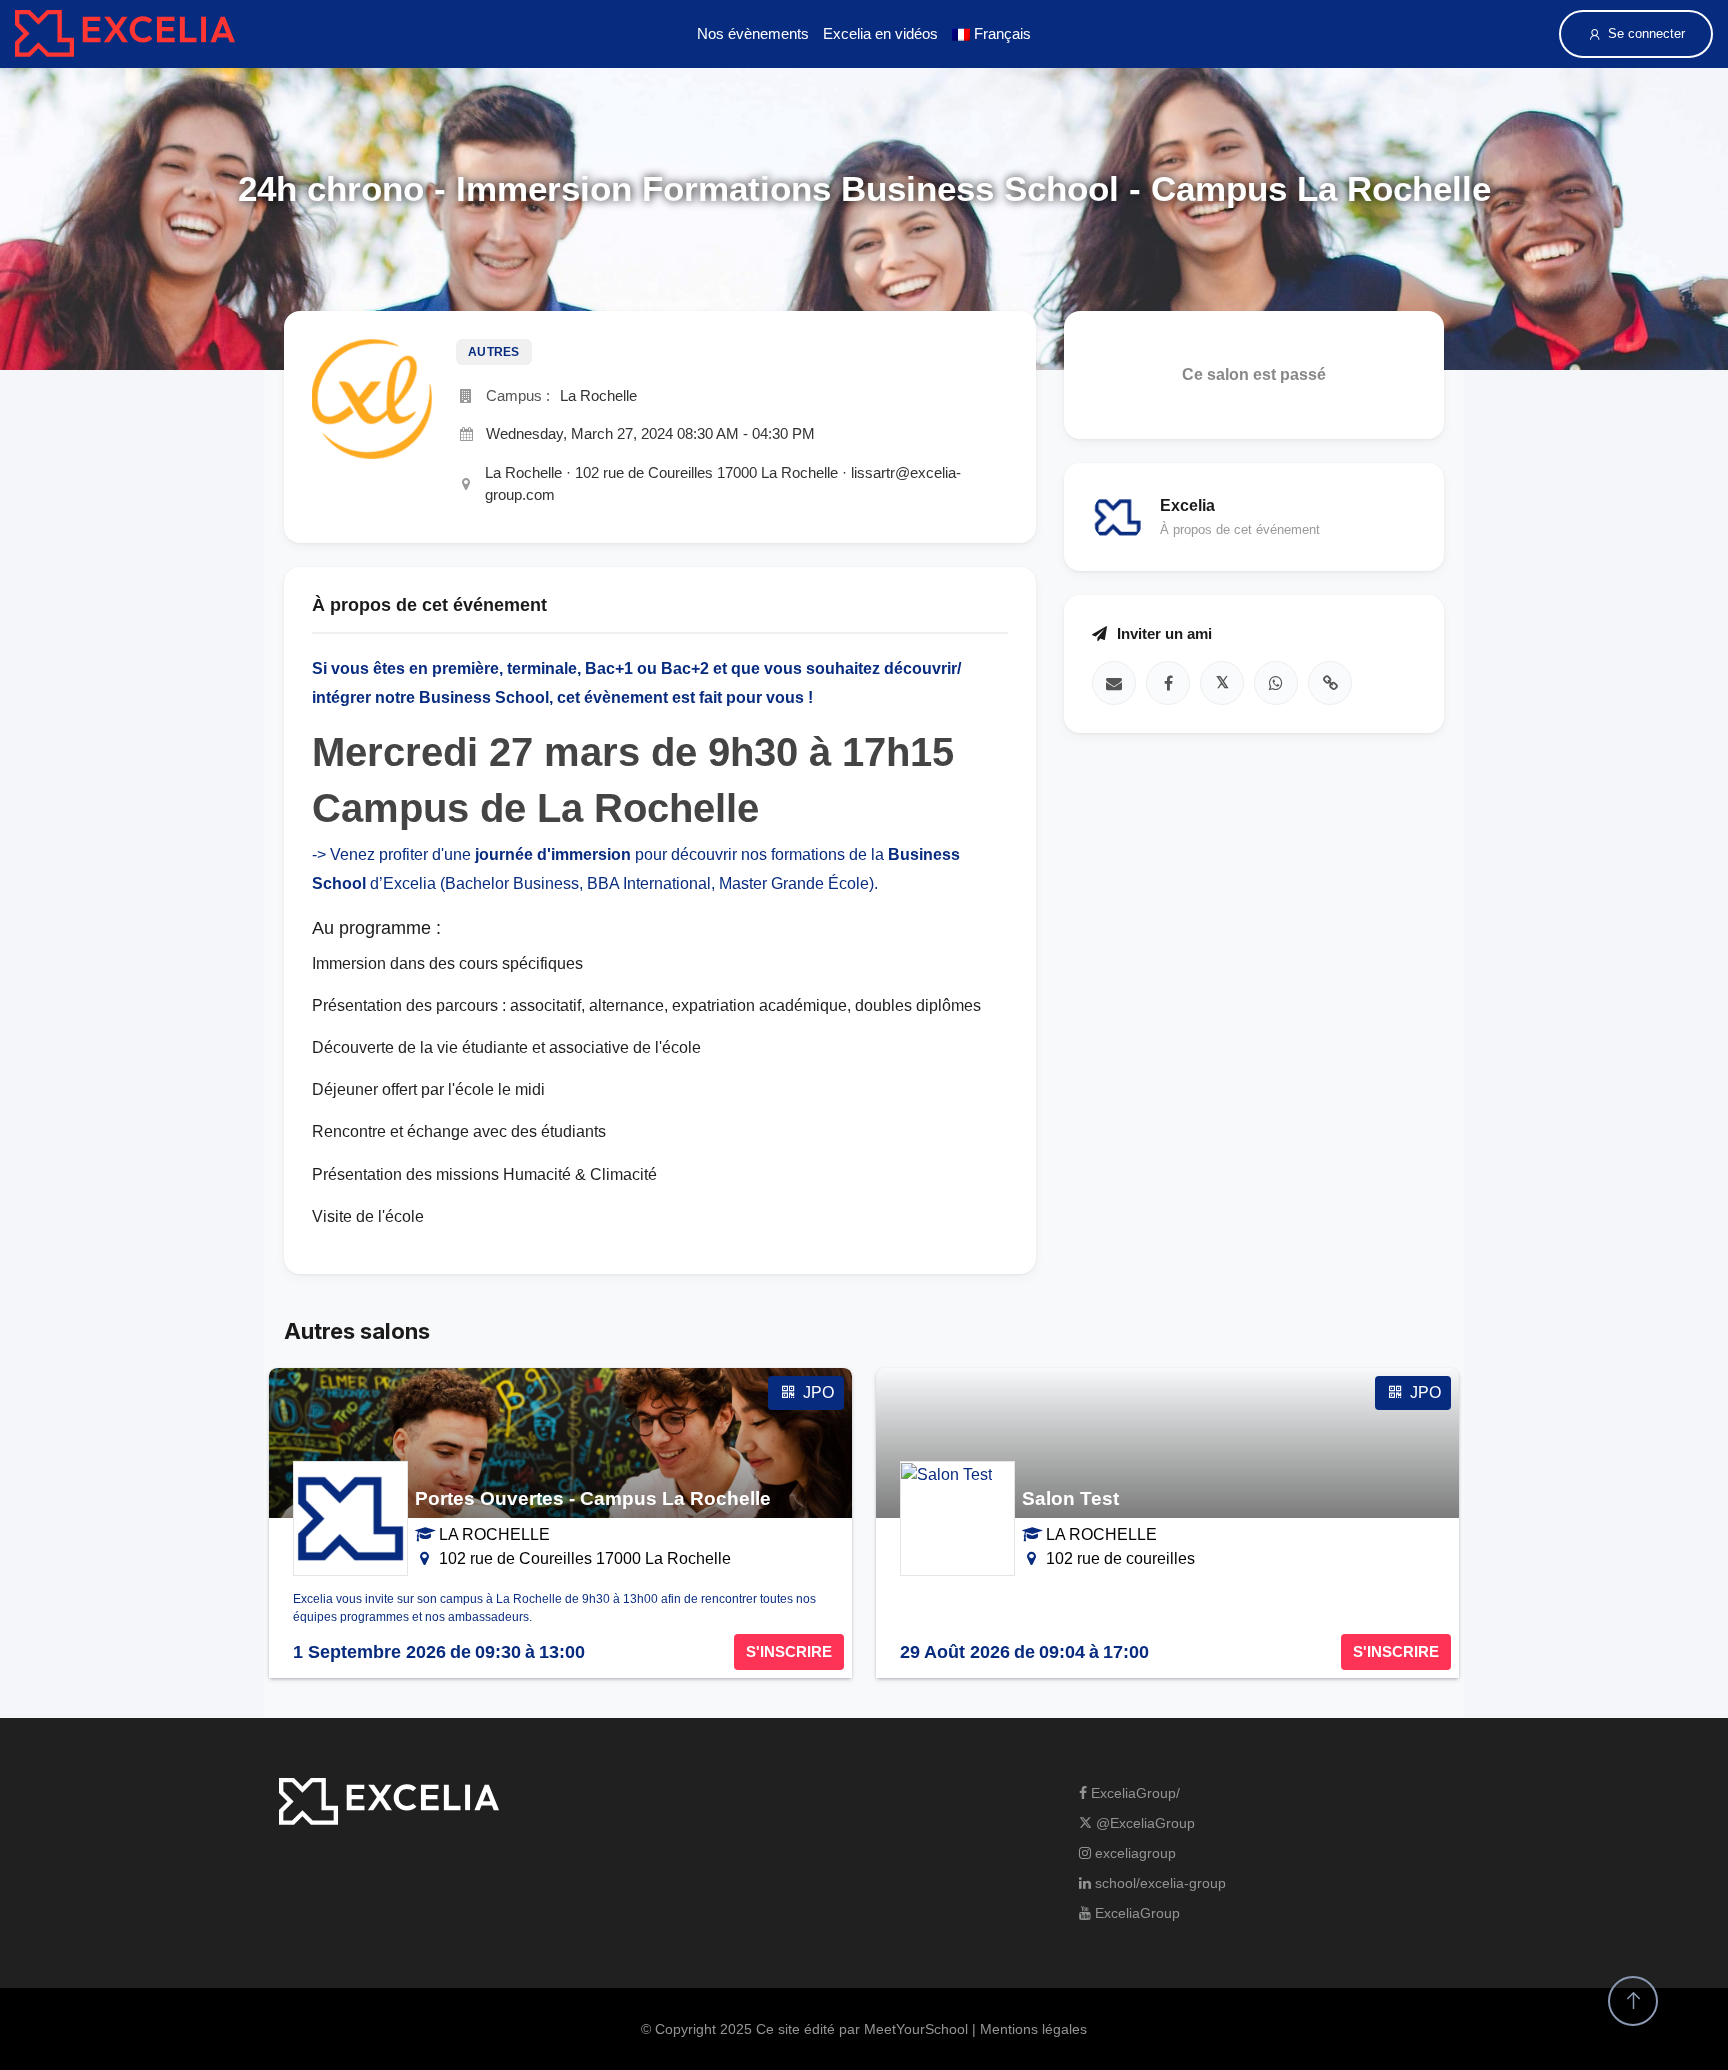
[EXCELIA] (125, 33)
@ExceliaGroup (1143, 1823)
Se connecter (1646, 33)
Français (1000, 33)
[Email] (1114, 683)
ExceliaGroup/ (1133, 1793)
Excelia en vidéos (880, 33)
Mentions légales (1033, 2029)
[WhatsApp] (1276, 683)
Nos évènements (753, 33)
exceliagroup (1133, 1853)
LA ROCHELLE (494, 1534)
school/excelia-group (1158, 1883)
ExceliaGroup (1135, 1913)
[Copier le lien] (1330, 683)
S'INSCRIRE (789, 1651)
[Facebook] (1168, 683)
